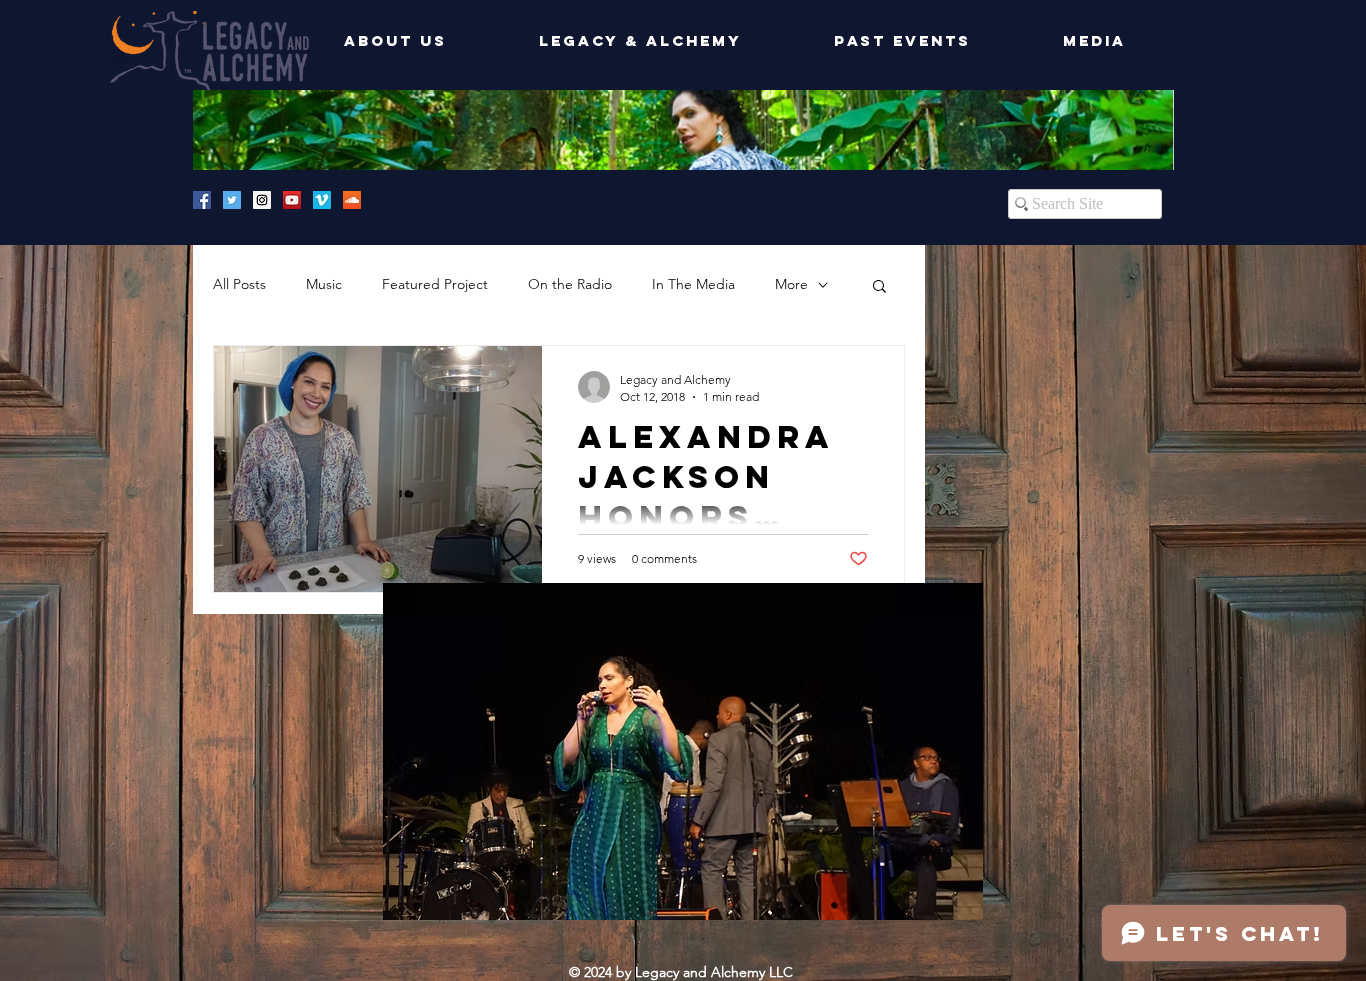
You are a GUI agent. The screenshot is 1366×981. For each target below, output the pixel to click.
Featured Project (435, 284)
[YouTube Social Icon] (292, 200)
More (791, 284)
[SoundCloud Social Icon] (352, 200)
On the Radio (570, 284)
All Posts (239, 284)
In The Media (693, 284)
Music (324, 284)
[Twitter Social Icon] (232, 200)
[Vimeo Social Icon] (322, 200)
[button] (879, 287)
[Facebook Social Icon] (202, 200)
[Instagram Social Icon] (262, 200)
